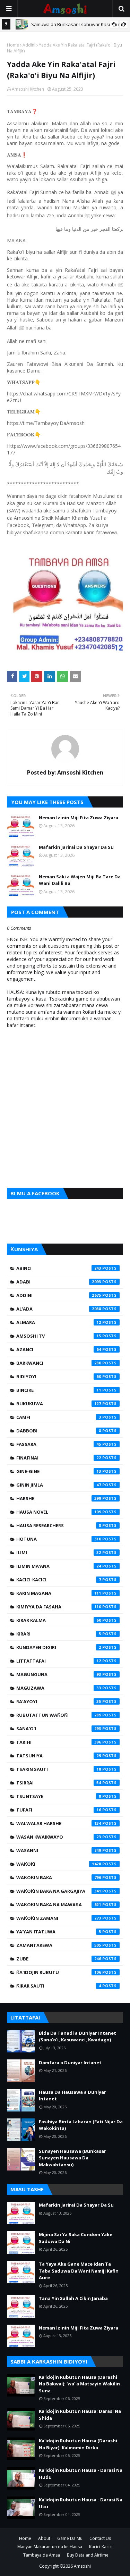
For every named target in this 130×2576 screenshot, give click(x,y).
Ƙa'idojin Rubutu (59, 1972)
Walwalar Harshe (59, 1823)
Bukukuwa (59, 1404)
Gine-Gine (59, 1471)
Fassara (59, 1444)
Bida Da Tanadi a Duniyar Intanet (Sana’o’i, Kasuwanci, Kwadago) (77, 2036)
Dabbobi (59, 1431)
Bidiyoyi (59, 1377)
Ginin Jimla (59, 1485)
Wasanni (59, 1850)
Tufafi (59, 1810)
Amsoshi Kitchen (28, 89)
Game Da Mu (70, 2538)
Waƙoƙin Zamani (59, 1918)
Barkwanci (59, 1363)
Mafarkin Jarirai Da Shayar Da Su (76, 847)
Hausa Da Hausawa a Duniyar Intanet (72, 2096)
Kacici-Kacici (59, 1580)
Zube (59, 1959)
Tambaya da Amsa (42, 2555)
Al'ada (59, 1309)
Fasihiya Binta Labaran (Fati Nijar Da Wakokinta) (81, 2125)
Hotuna (59, 1539)
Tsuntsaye (59, 1796)
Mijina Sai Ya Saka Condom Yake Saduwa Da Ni (76, 2238)
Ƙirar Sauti (59, 1986)
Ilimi (59, 1553)
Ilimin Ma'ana (59, 1566)
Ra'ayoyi (59, 1701)
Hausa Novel (59, 1512)
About (44, 2538)
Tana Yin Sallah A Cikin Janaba (73, 2298)
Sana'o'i (59, 1729)
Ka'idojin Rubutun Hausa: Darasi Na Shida (80, 2415)
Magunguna (59, 1674)
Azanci (59, 1349)
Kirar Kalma (59, 1620)
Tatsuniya (59, 1756)
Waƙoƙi (59, 1864)
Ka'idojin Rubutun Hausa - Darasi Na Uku (81, 2503)
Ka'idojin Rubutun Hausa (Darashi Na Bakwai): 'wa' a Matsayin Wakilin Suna (79, 2384)
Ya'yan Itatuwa (59, 1932)
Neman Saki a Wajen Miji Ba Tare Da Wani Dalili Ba (80, 880)
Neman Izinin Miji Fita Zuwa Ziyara (79, 818)
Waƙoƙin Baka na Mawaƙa (59, 1905)
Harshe (59, 1498)
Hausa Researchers (59, 1525)
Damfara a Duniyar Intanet (70, 2063)
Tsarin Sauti (59, 1769)
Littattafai (59, 1661)
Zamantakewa (59, 1945)
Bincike (59, 1390)
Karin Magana (59, 1593)
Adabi (59, 1282)
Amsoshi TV (59, 1336)
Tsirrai (59, 1783)
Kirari (59, 1634)
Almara (59, 1322)
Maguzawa (59, 1688)
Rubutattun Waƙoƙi (59, 1715)
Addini (29, 45)
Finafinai (59, 1458)
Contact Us (100, 2538)
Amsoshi (82, 2566)
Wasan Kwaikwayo (59, 1837)
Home (13, 45)
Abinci (59, 1268)
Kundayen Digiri (59, 1647)
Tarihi (59, 1742)
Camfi (59, 1417)
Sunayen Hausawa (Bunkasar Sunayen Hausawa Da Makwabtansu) (72, 2158)
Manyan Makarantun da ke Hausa (50, 2547)
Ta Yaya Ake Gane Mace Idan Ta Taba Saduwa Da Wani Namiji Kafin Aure (79, 2271)
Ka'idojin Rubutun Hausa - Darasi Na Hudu (81, 2474)
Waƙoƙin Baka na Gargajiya (59, 1891)
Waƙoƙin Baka (59, 1877)
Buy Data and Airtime (88, 2555)
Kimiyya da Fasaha (59, 1607)
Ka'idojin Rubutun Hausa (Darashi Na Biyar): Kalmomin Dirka (78, 2444)
